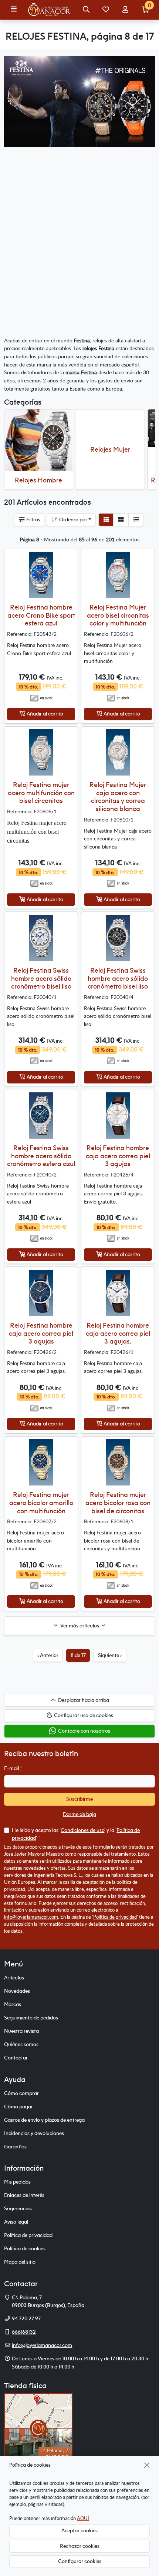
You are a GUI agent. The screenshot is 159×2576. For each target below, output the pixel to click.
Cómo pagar (18, 2107)
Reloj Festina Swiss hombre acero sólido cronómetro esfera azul (41, 1156)
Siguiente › (110, 1655)
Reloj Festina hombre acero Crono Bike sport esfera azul (41, 615)
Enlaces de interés (24, 2195)
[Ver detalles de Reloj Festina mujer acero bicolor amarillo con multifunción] (41, 1462)
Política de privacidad (115, 1917)
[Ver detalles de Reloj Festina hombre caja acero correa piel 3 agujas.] (118, 1293)
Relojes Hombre (38, 480)
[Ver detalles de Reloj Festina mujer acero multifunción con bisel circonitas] (41, 752)
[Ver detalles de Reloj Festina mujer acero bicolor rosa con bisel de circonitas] (118, 1462)
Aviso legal (16, 2222)
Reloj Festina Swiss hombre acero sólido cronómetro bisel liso (41, 978)
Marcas (13, 2004)
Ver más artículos (80, 1626)
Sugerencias (18, 2208)
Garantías (15, 2147)
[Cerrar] (147, 2465)
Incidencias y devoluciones (34, 2133)
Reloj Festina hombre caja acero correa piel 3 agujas (118, 1156)
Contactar (16, 2058)
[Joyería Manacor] (50, 10)
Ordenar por (73, 519)
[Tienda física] (38, 2427)
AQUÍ (83, 2518)
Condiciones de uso (82, 1830)
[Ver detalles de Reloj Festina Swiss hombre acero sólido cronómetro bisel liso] (41, 938)
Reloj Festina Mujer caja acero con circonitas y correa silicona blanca (118, 797)
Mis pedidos (17, 2182)
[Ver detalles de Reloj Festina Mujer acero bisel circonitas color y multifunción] (118, 575)
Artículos (14, 1978)
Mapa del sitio (20, 2262)
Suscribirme (79, 1799)
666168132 (24, 2332)
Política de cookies (25, 2248)
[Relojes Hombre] (39, 440)
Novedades (17, 1991)
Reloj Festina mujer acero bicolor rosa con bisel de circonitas (118, 1503)
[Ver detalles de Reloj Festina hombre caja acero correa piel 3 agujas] (118, 1116)
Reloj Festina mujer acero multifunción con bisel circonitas (41, 793)
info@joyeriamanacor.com (31, 1917)
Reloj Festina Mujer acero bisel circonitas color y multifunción (118, 615)
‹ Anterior (48, 1655)
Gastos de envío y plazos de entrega (44, 2120)
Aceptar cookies (79, 2530)
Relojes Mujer (110, 449)
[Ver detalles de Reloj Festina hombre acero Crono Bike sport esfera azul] (41, 575)
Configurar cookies (80, 2561)
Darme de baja (79, 1814)
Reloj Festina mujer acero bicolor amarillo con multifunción (41, 1503)
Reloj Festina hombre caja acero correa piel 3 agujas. (118, 1333)
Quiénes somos (21, 2044)
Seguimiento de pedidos (31, 2018)
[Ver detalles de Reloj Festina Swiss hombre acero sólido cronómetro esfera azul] (41, 1116)
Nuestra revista (21, 2031)
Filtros (33, 519)
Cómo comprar (21, 2093)
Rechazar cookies (80, 2546)
